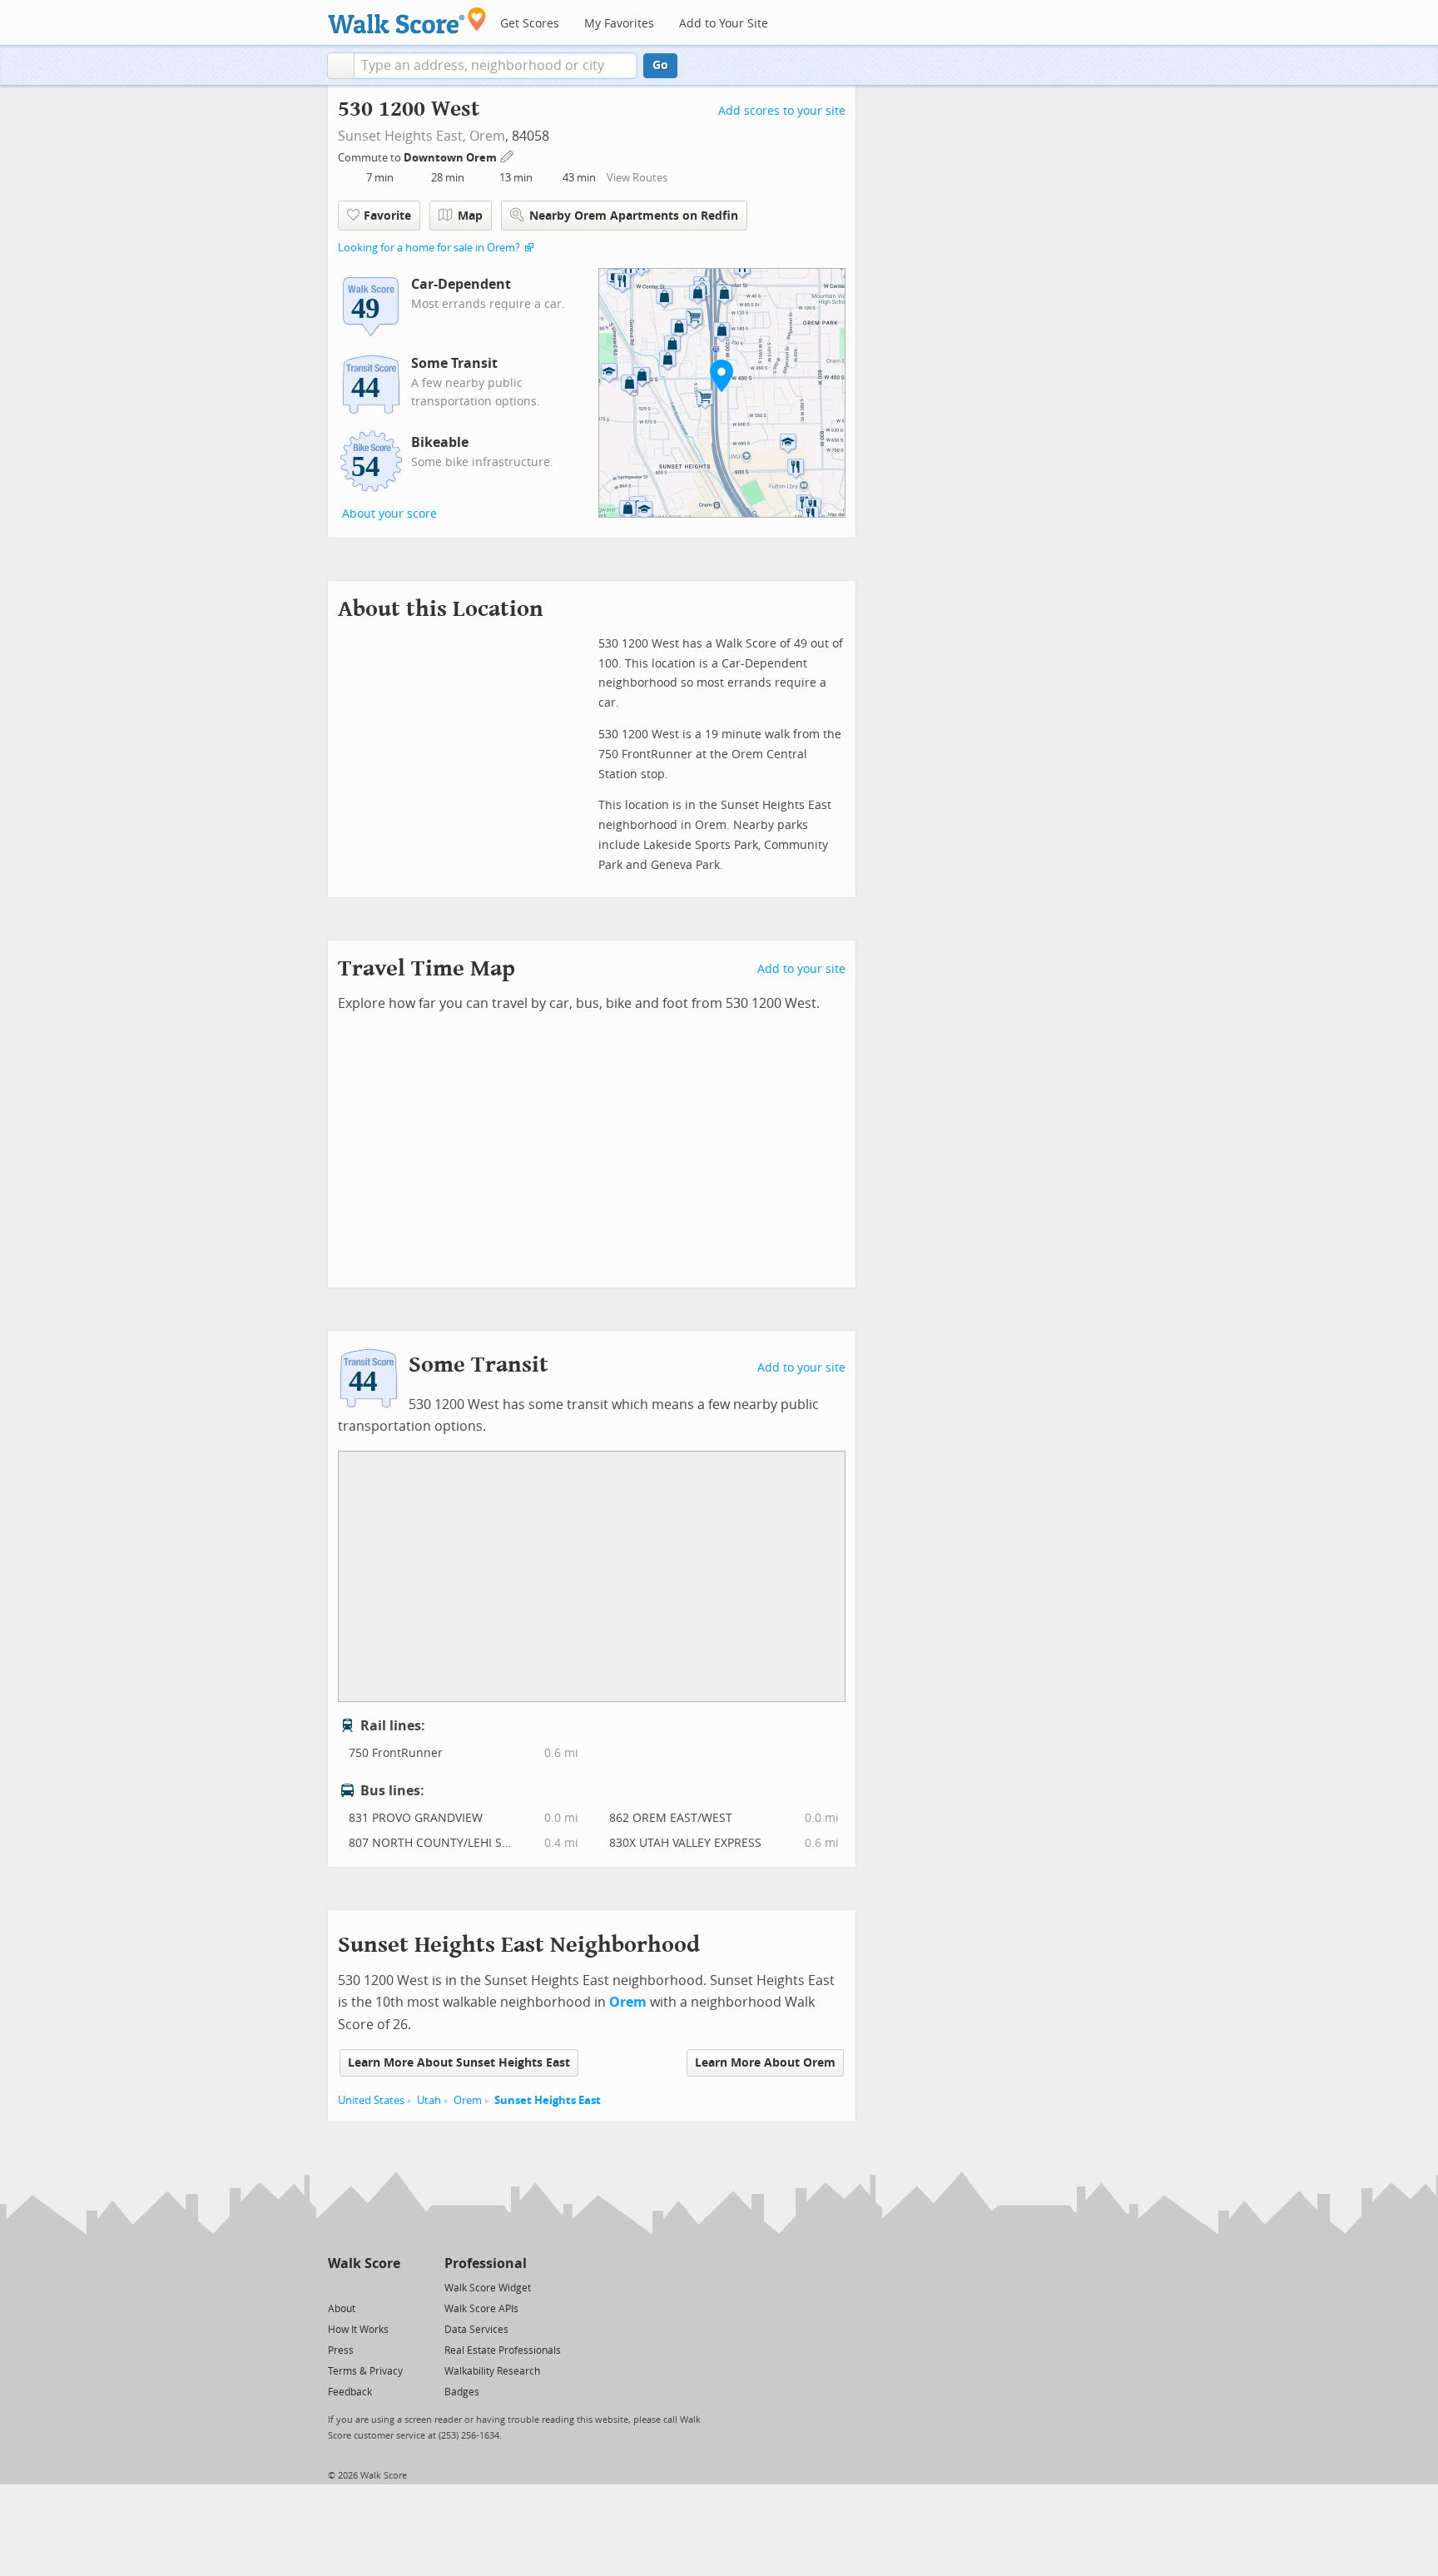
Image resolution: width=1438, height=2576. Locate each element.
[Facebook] (363, 2287)
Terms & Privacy (365, 2371)
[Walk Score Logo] (407, 20)
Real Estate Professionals (503, 2350)
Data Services (476, 2330)
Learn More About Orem (765, 2063)
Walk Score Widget (488, 2288)
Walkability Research (492, 2371)
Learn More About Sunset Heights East (459, 2063)
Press (341, 2350)
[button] (341, 66)
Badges (462, 2392)
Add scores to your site (782, 111)
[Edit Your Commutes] (508, 155)
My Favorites (619, 24)
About (342, 2309)
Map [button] (470, 216)
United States (371, 2100)
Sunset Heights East (548, 2100)
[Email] (389, 2287)
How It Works (358, 2330)
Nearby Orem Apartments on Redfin (634, 216)
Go (660, 65)
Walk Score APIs (481, 2309)
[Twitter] (337, 2287)
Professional (486, 2263)
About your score (389, 514)
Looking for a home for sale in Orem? (429, 248)
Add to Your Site (724, 24)
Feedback (350, 2392)
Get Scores (530, 24)
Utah (429, 2100)
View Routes (637, 178)
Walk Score (364, 2263)
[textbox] (496, 66)
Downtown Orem (451, 158)
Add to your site (801, 969)
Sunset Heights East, (402, 136)
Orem (487, 136)
